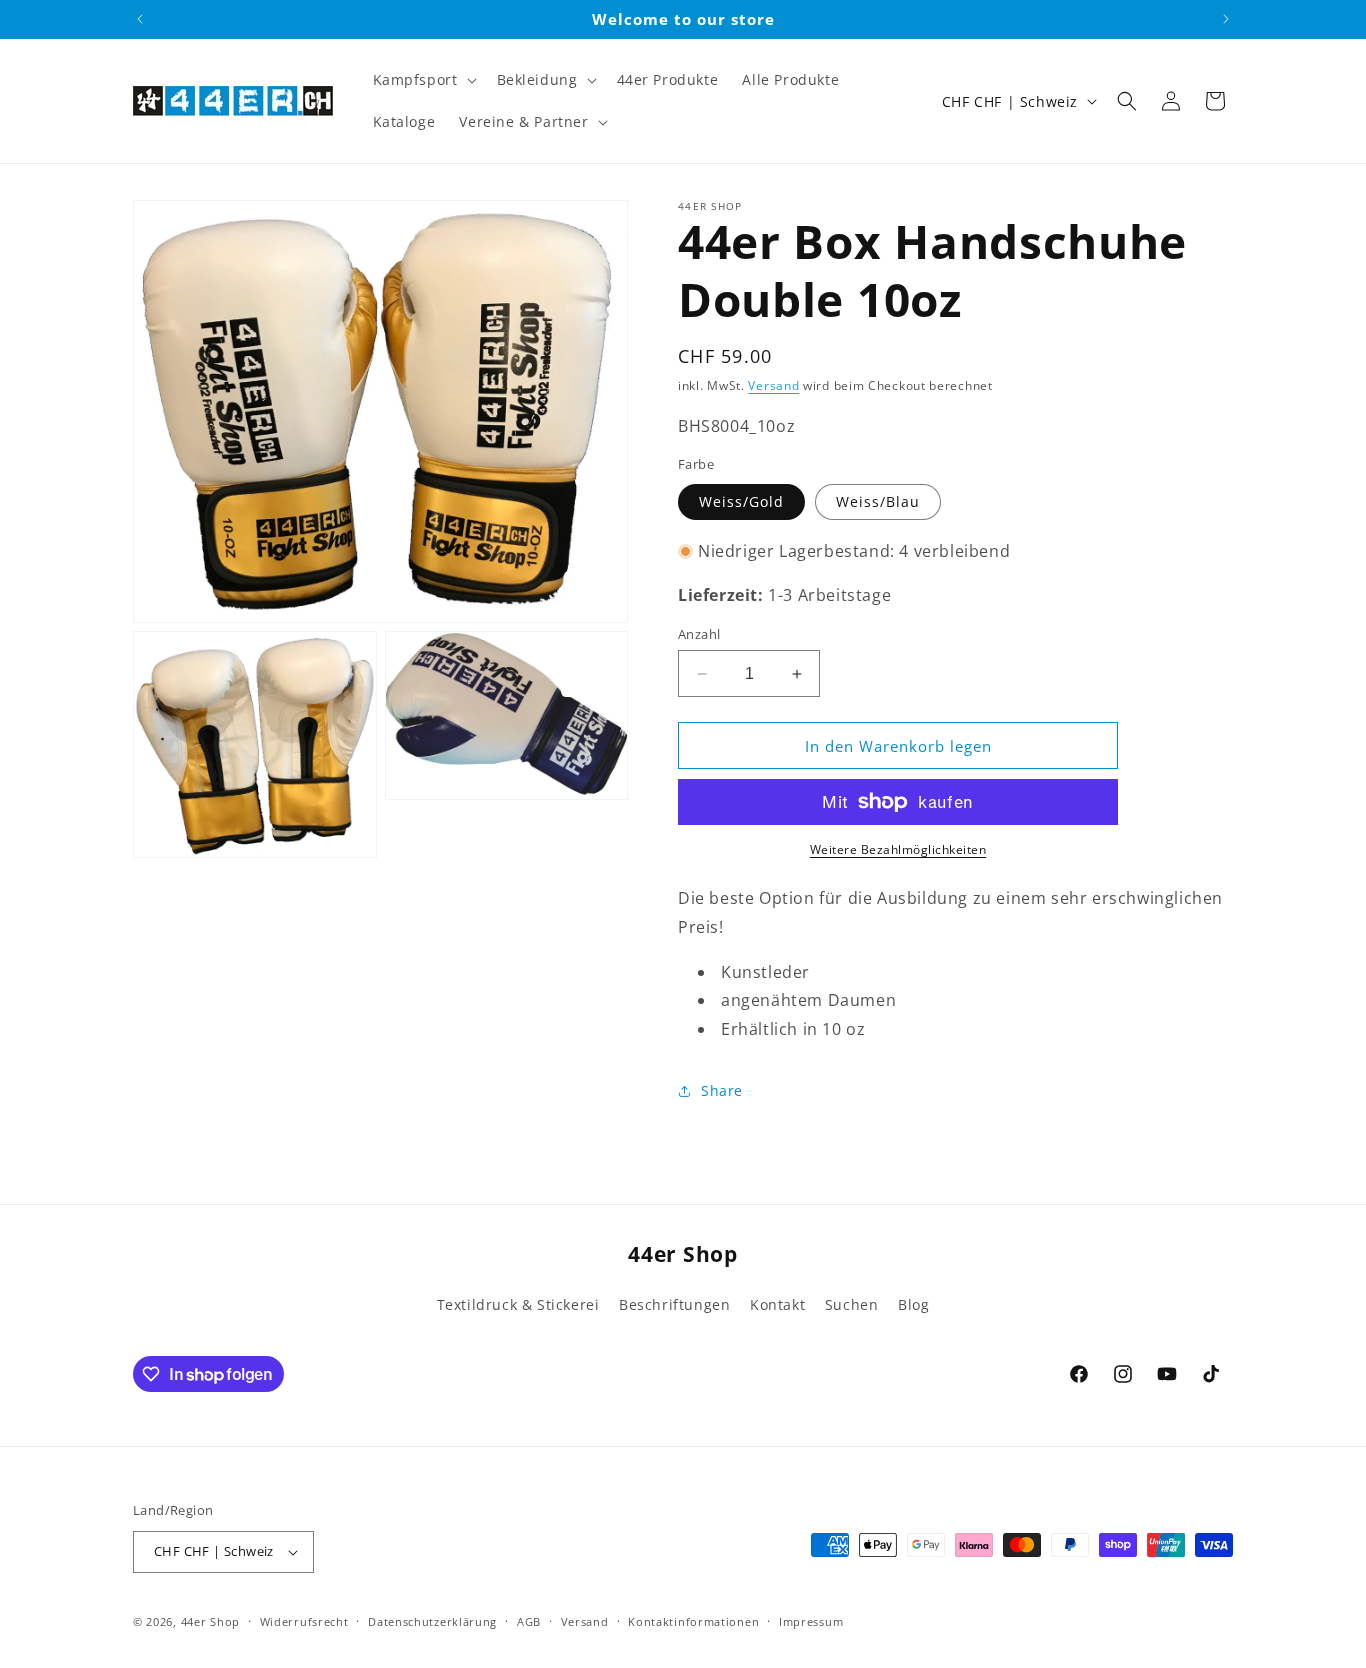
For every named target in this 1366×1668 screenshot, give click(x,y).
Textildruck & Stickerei (518, 1304)
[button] (423, 80)
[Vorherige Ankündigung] (140, 19)
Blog (913, 1304)
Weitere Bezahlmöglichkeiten (898, 849)
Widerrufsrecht (304, 1621)
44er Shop (210, 1621)
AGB (529, 1621)
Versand (773, 385)
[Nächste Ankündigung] (1226, 19)
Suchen (852, 1304)
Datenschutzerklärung (432, 1621)
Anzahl (699, 634)
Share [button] (722, 1090)
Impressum (811, 1621)
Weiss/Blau (878, 501)
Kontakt (777, 1304)
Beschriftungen (674, 1304)
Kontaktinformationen (693, 1621)
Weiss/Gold (741, 501)
